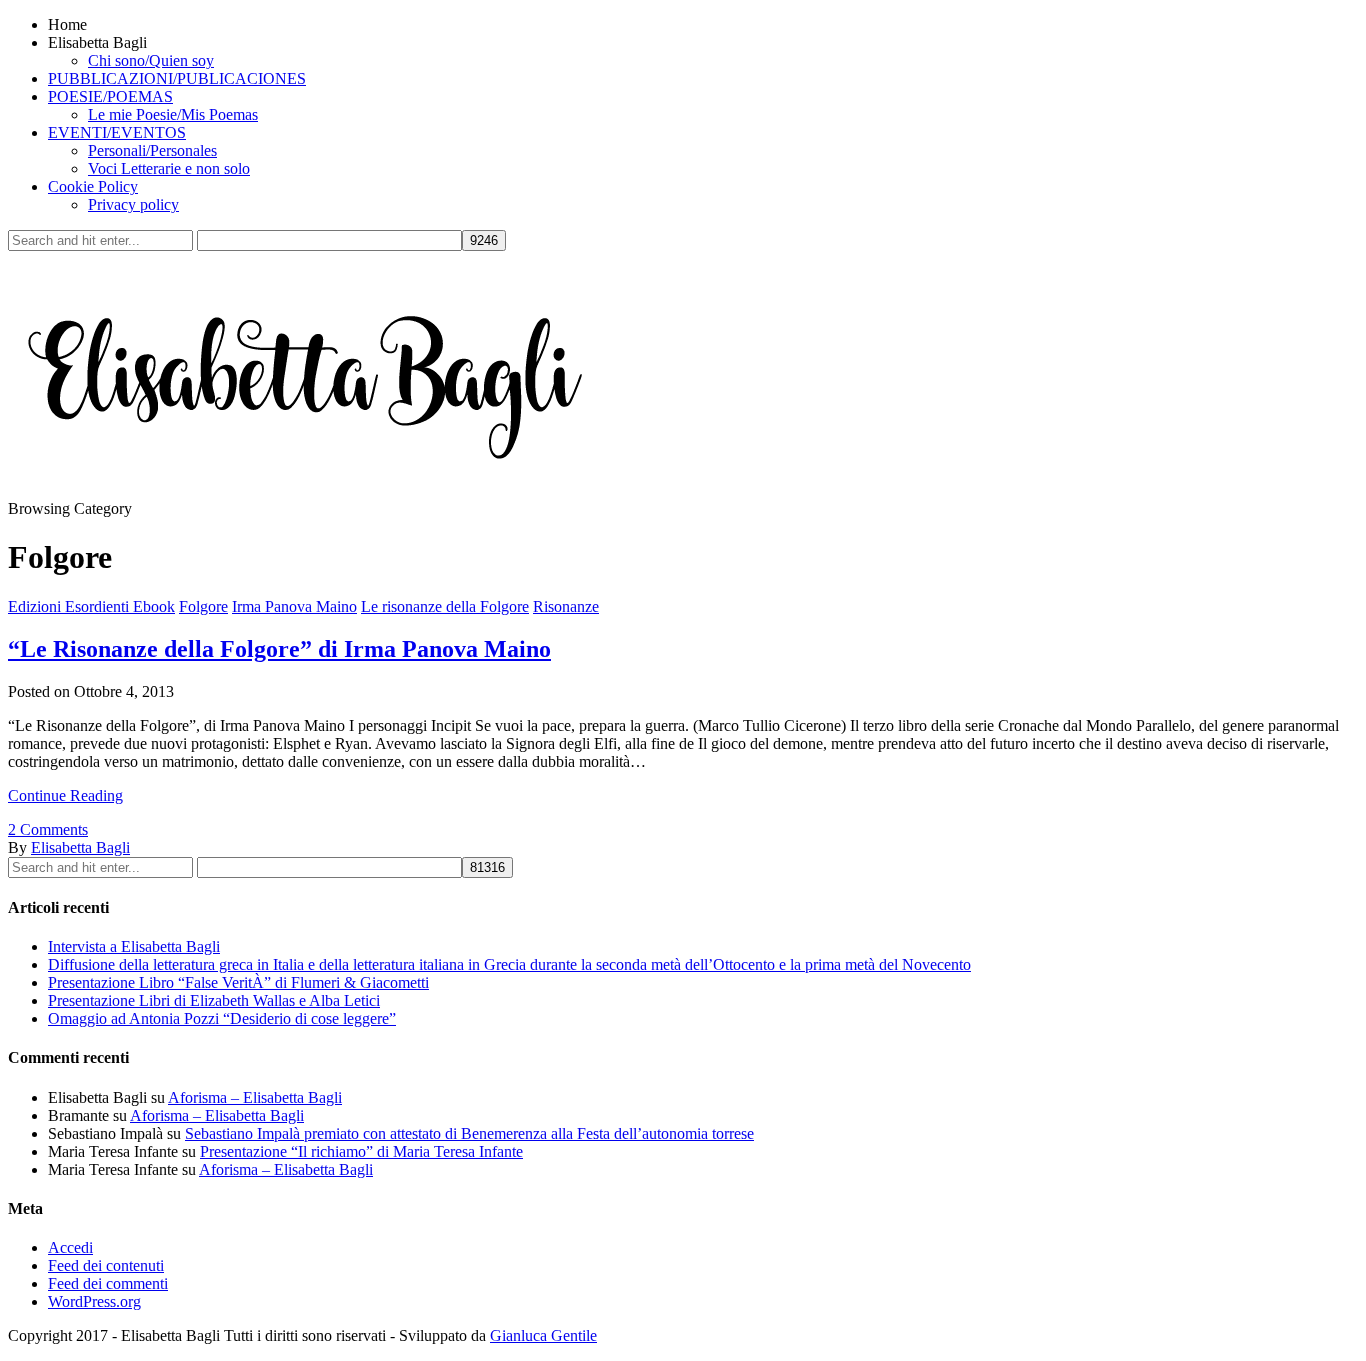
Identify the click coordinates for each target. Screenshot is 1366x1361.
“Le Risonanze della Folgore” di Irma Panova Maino (279, 649)
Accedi (70, 1247)
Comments (48, 829)
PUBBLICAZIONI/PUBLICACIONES (177, 78)
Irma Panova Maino (294, 606)
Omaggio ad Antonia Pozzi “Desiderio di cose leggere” (222, 1018)
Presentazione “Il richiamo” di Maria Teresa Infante (361, 1151)
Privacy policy (133, 204)
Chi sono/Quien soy (151, 60)
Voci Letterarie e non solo (169, 168)
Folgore (203, 606)
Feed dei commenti (108, 1283)
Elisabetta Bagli (80, 847)
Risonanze (566, 606)
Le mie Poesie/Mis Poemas (173, 114)
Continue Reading (65, 795)
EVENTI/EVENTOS (117, 132)
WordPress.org (94, 1301)
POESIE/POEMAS (110, 96)
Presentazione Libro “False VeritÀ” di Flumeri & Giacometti (238, 982)
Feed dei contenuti (106, 1265)
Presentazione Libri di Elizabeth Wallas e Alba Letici (214, 1000)
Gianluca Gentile (543, 1335)
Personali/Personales (152, 150)
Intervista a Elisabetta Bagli (134, 946)
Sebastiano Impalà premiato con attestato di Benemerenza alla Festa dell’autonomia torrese (469, 1133)
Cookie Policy (93, 186)
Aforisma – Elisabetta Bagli (255, 1097)
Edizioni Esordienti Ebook (91, 606)
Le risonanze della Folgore (445, 606)
